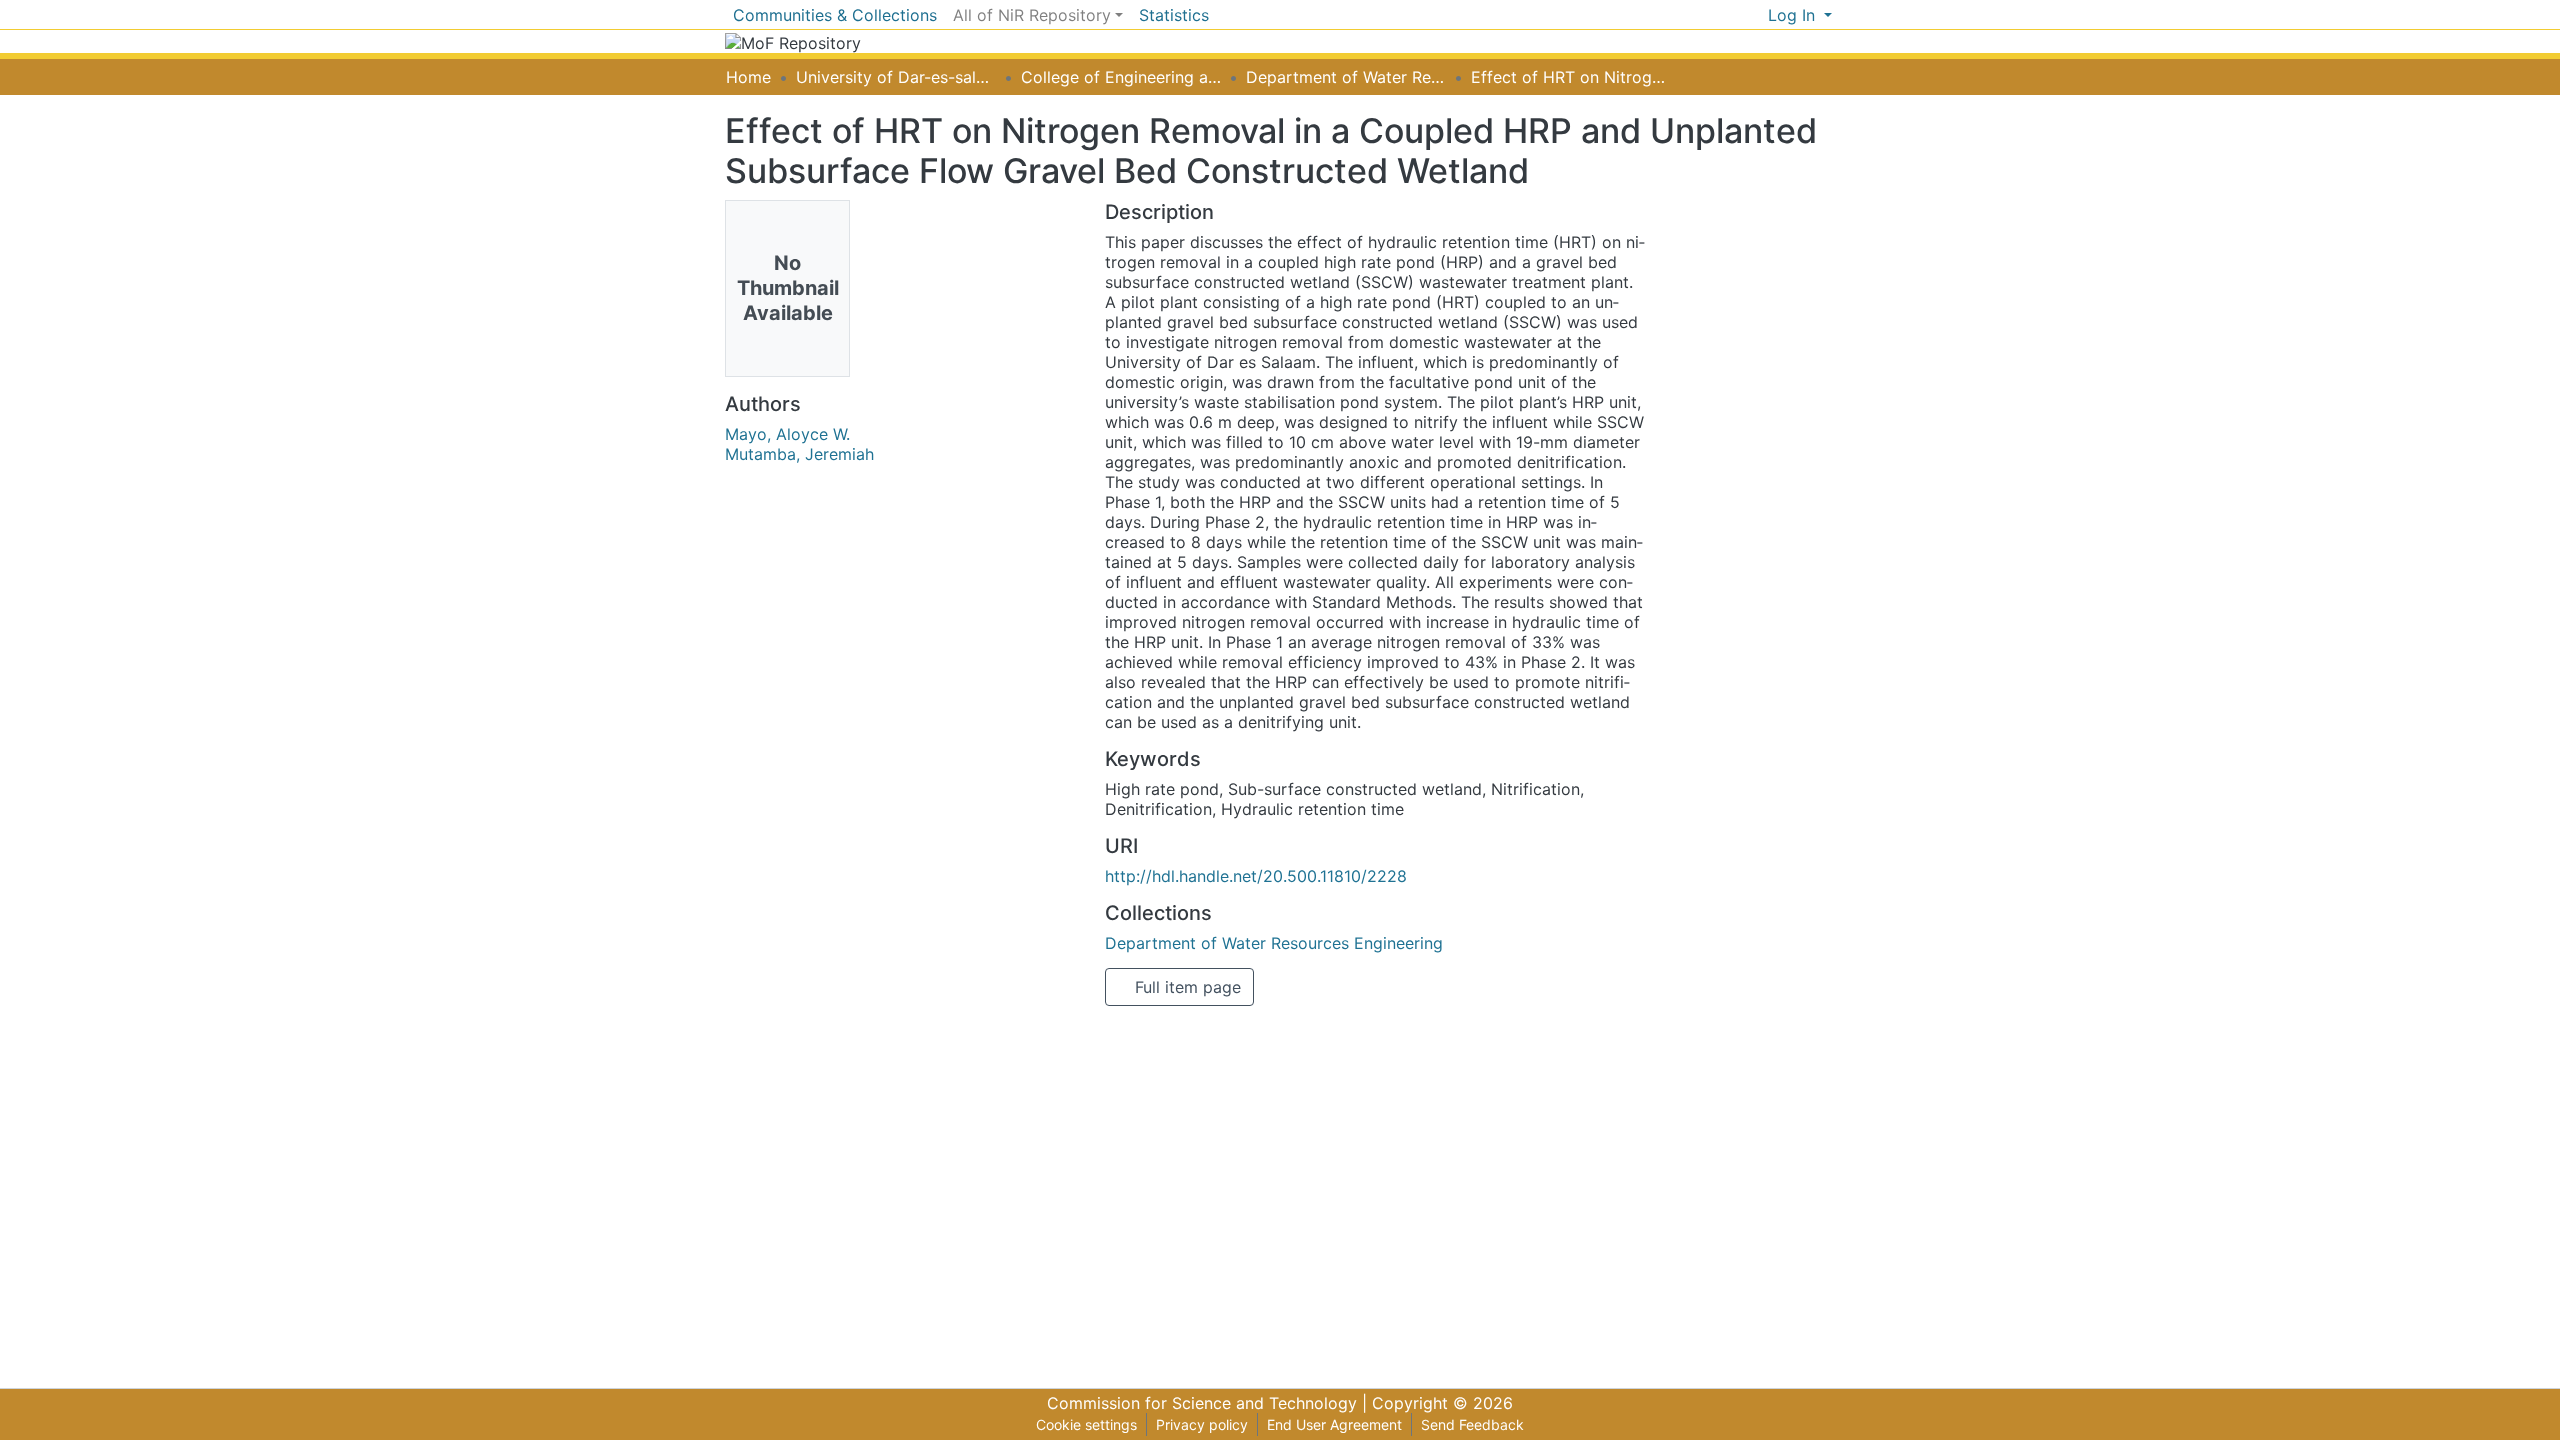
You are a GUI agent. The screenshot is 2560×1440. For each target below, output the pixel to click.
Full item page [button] (1185, 987)
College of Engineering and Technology (1121, 77)
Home (748, 77)
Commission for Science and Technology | (1209, 1403)
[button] (1752, 15)
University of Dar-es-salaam (896, 77)
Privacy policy (1202, 1424)
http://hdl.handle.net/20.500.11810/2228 (1256, 876)
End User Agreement (1334, 1424)
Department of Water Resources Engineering (1346, 77)
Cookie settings (1086, 1424)
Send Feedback (1472, 1424)
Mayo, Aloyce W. (787, 434)
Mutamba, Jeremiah (799, 454)
